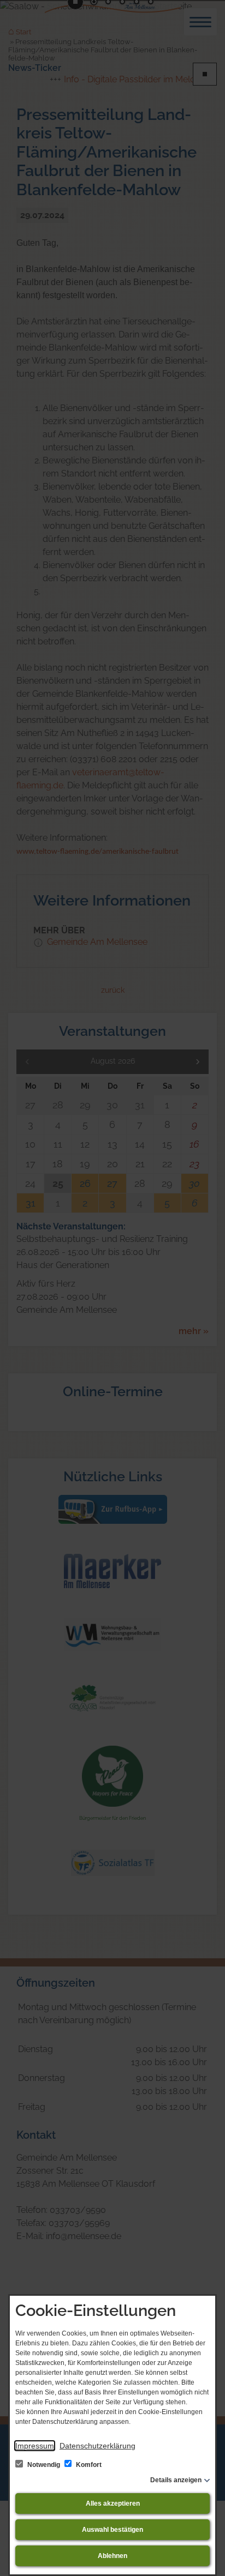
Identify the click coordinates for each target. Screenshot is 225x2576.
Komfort (88, 2465)
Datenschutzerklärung (97, 2446)
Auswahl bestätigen (112, 2530)
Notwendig (44, 2465)
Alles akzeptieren (113, 2503)
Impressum (35, 2446)
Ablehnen (112, 2556)
